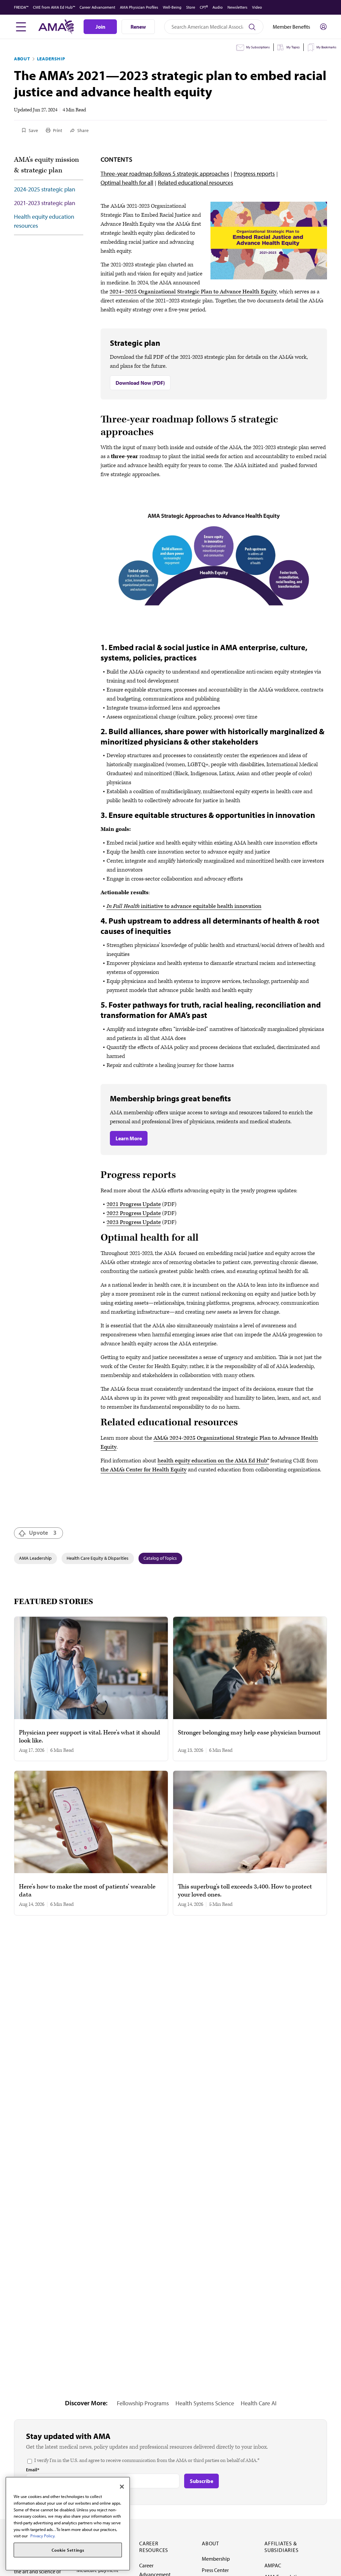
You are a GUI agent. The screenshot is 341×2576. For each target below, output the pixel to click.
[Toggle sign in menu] (323, 27)
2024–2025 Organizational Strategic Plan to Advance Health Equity (193, 292)
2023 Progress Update (134, 1222)
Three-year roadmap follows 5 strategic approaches (165, 174)
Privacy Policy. (43, 2536)
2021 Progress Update (134, 1204)
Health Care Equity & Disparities (98, 1558)
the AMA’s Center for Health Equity (144, 1470)
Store (191, 7)
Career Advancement (97, 7)
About (22, 59)
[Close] (122, 2487)
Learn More (129, 1138)
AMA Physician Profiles (139, 7)
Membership (216, 2559)
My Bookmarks (326, 47)
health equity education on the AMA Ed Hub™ (213, 1461)
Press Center (215, 2570)
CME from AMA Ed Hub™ (54, 7)
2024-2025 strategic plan (45, 189)
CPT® (204, 7)
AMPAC (273, 2565)
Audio (218, 7)
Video (257, 7)
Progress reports (254, 174)
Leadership (51, 59)
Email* (33, 2470)
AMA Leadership (35, 1558)
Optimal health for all (127, 183)
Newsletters (237, 7)
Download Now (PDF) (140, 383)
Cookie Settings (68, 2550)
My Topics (293, 47)
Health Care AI (259, 2403)
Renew (138, 27)
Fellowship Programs (143, 2403)
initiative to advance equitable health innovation (184, 906)
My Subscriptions (258, 47)
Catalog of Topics (160, 1558)
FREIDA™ (21, 7)
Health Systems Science (205, 2403)
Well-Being (172, 7)
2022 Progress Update (134, 1213)
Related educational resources (195, 183)
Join (100, 27)
